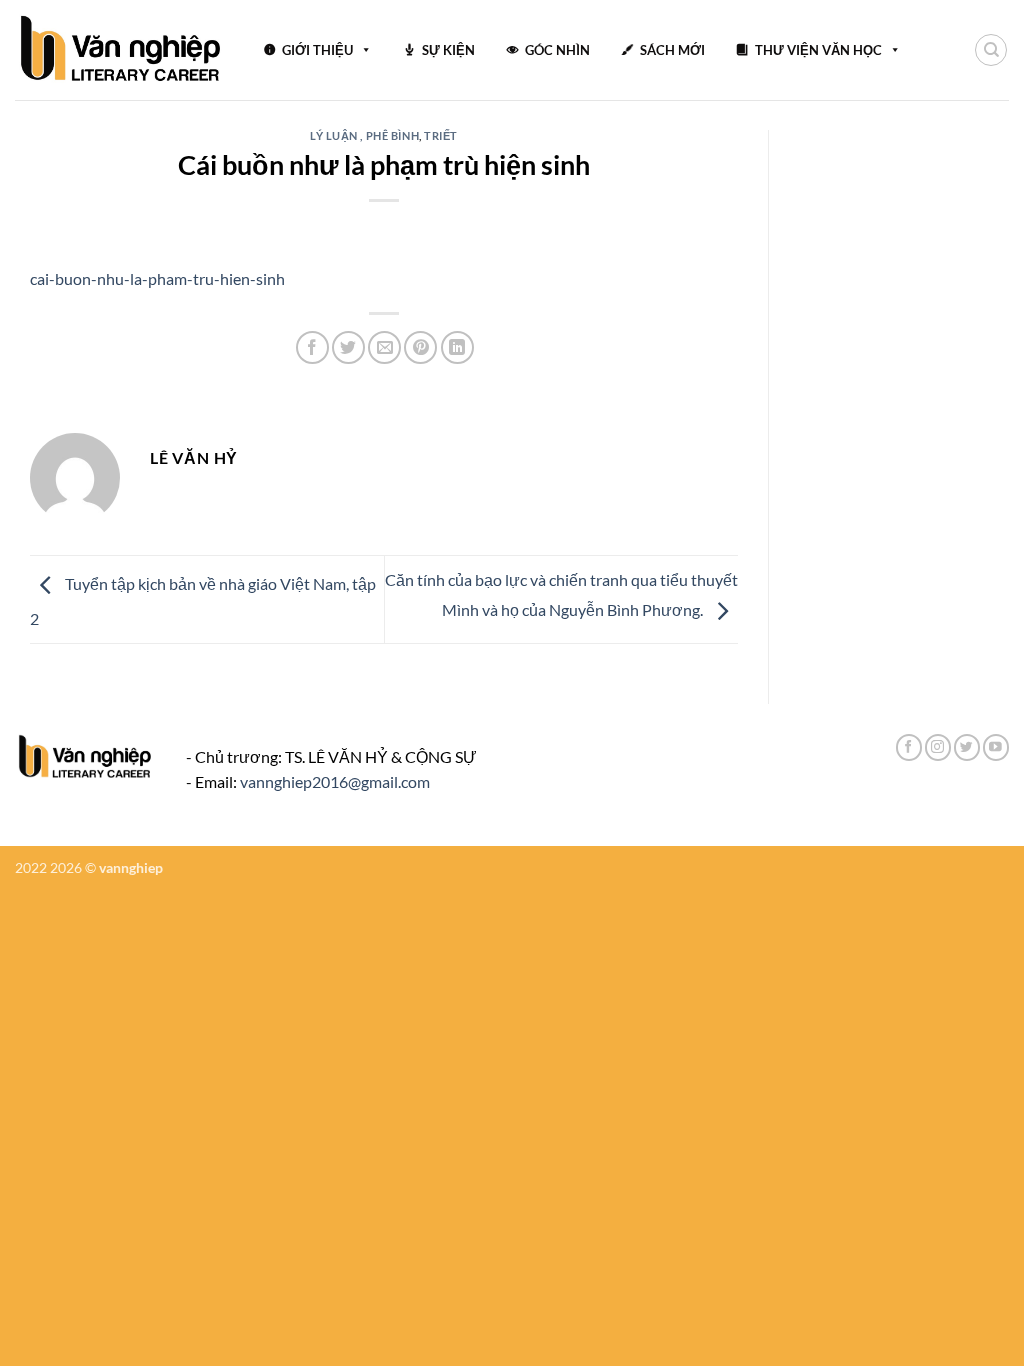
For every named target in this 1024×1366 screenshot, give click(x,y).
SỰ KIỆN (448, 50)
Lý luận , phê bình (364, 135)
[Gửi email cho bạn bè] (384, 347)
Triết (441, 135)
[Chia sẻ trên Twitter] (348, 347)
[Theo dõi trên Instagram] (938, 747)
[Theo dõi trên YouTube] (996, 747)
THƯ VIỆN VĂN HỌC (818, 50)
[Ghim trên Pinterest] (420, 347)
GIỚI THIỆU (317, 50)
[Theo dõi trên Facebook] (909, 747)
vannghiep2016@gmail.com (335, 781)
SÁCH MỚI (672, 50)
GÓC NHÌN (557, 50)
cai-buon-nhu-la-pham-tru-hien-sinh (157, 278)
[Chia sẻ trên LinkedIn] (457, 347)
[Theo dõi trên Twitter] (967, 747)
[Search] (991, 50)
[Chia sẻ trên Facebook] (312, 347)
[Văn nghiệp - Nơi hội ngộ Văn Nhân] (121, 50)
